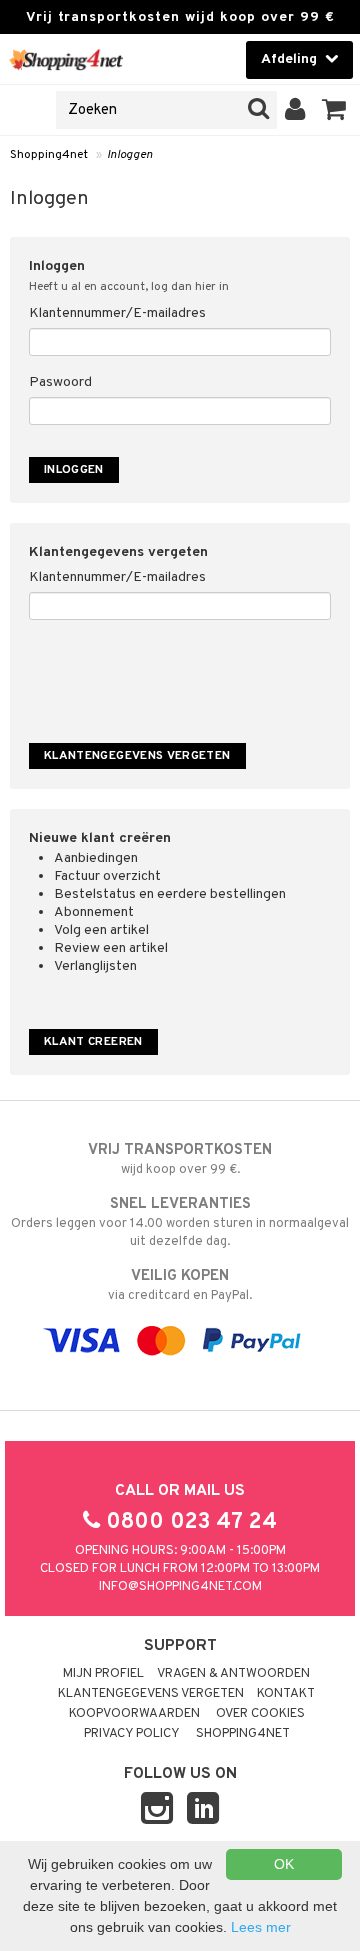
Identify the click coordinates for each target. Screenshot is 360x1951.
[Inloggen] (295, 110)
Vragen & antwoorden (233, 1674)
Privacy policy (132, 1734)
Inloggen (130, 155)
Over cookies (260, 1714)
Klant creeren (93, 1042)
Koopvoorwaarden (134, 1714)
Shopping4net (49, 155)
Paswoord (60, 382)
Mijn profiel (103, 1674)
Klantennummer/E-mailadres (117, 313)
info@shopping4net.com (180, 1587)
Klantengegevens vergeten (151, 1694)
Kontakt (286, 1694)
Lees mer (261, 1927)
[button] (334, 110)
